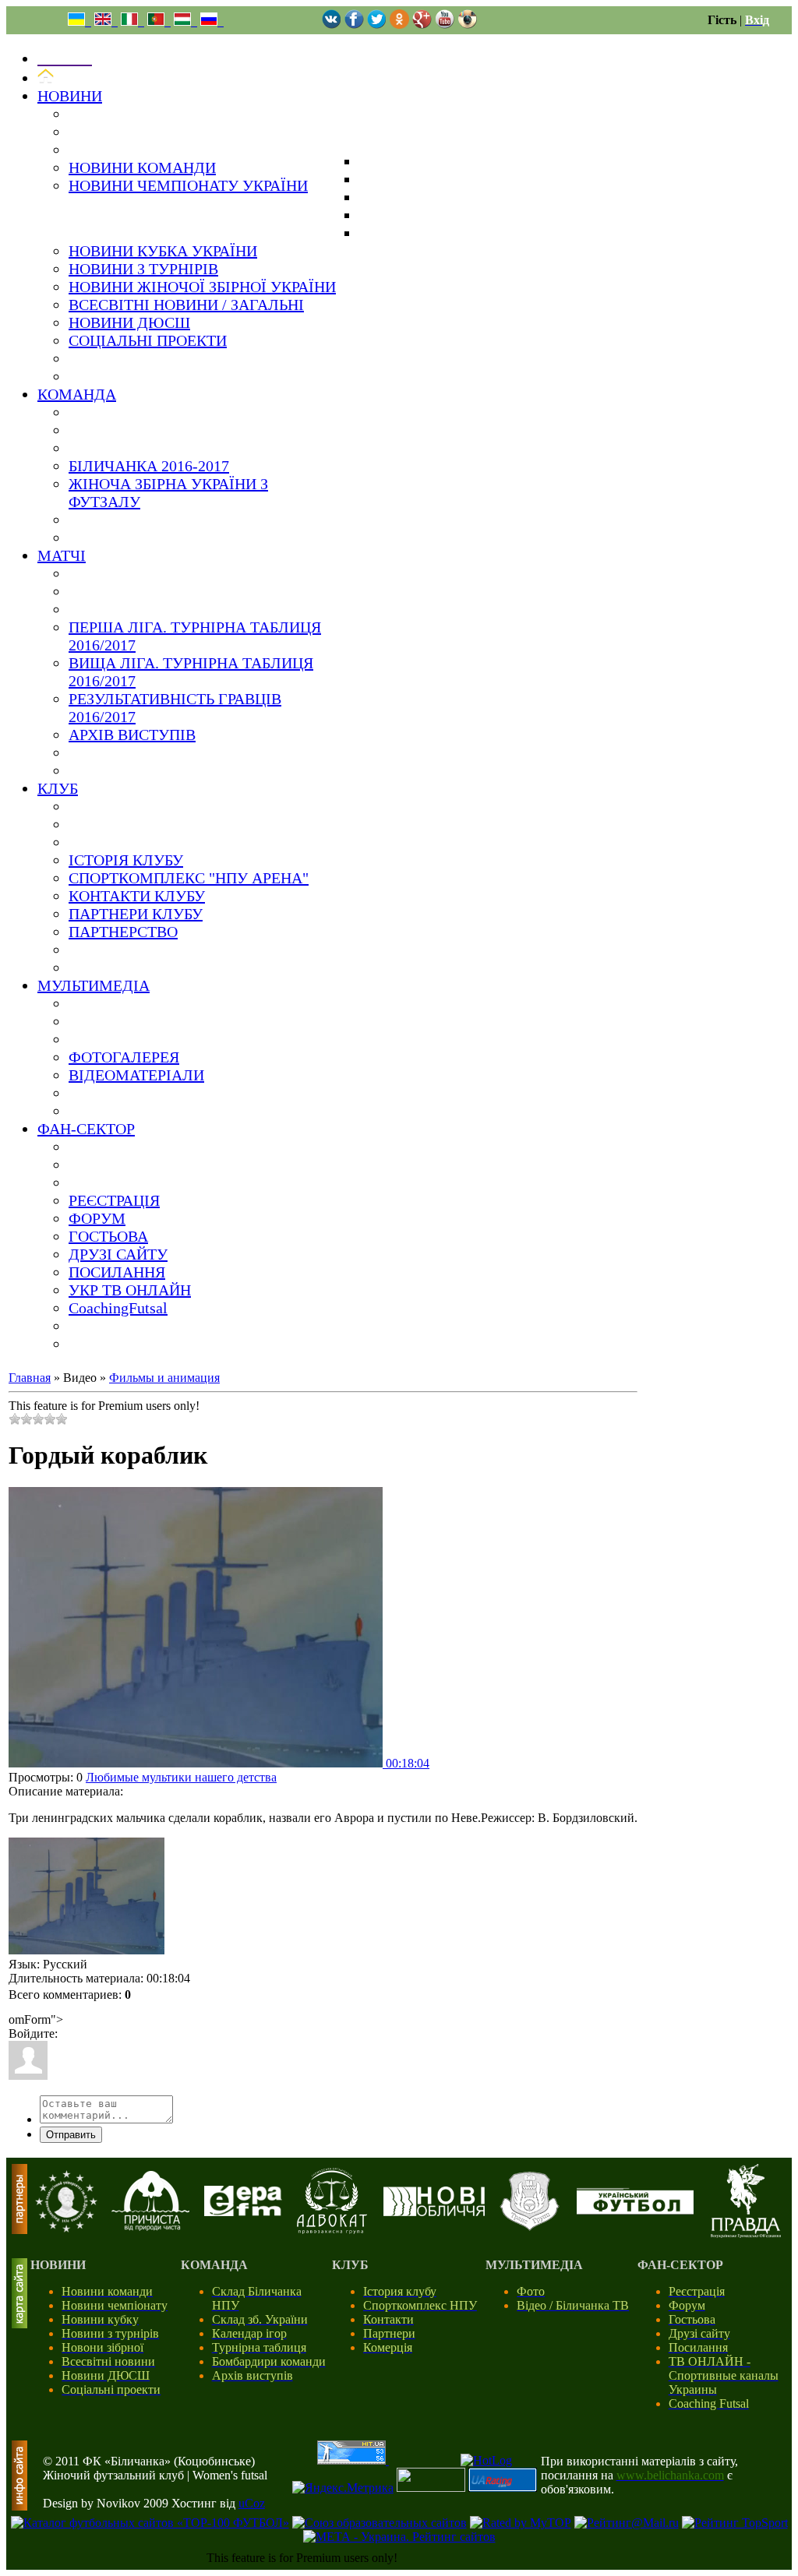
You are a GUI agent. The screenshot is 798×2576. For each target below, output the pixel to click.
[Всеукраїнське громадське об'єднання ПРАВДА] (746, 2234)
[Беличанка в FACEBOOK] (354, 25)
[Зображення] (87, 1896)
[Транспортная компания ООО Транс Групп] (530, 2228)
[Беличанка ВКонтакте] (332, 25)
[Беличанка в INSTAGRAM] (467, 25)
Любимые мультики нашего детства (181, 1777)
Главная (30, 1378)
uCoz (252, 2503)
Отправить (71, 2135)
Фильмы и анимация (164, 1378)
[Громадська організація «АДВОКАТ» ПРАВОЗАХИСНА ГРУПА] (332, 2230)
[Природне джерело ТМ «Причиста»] (150, 2227)
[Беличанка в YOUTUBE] (445, 25)
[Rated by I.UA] (431, 2488)
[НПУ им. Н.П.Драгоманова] (66, 2228)
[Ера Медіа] (243, 2212)
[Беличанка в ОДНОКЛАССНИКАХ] (399, 25)
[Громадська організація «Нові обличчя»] (434, 2212)
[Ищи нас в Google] (422, 25)
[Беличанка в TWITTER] (377, 25)
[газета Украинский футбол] (635, 2210)
